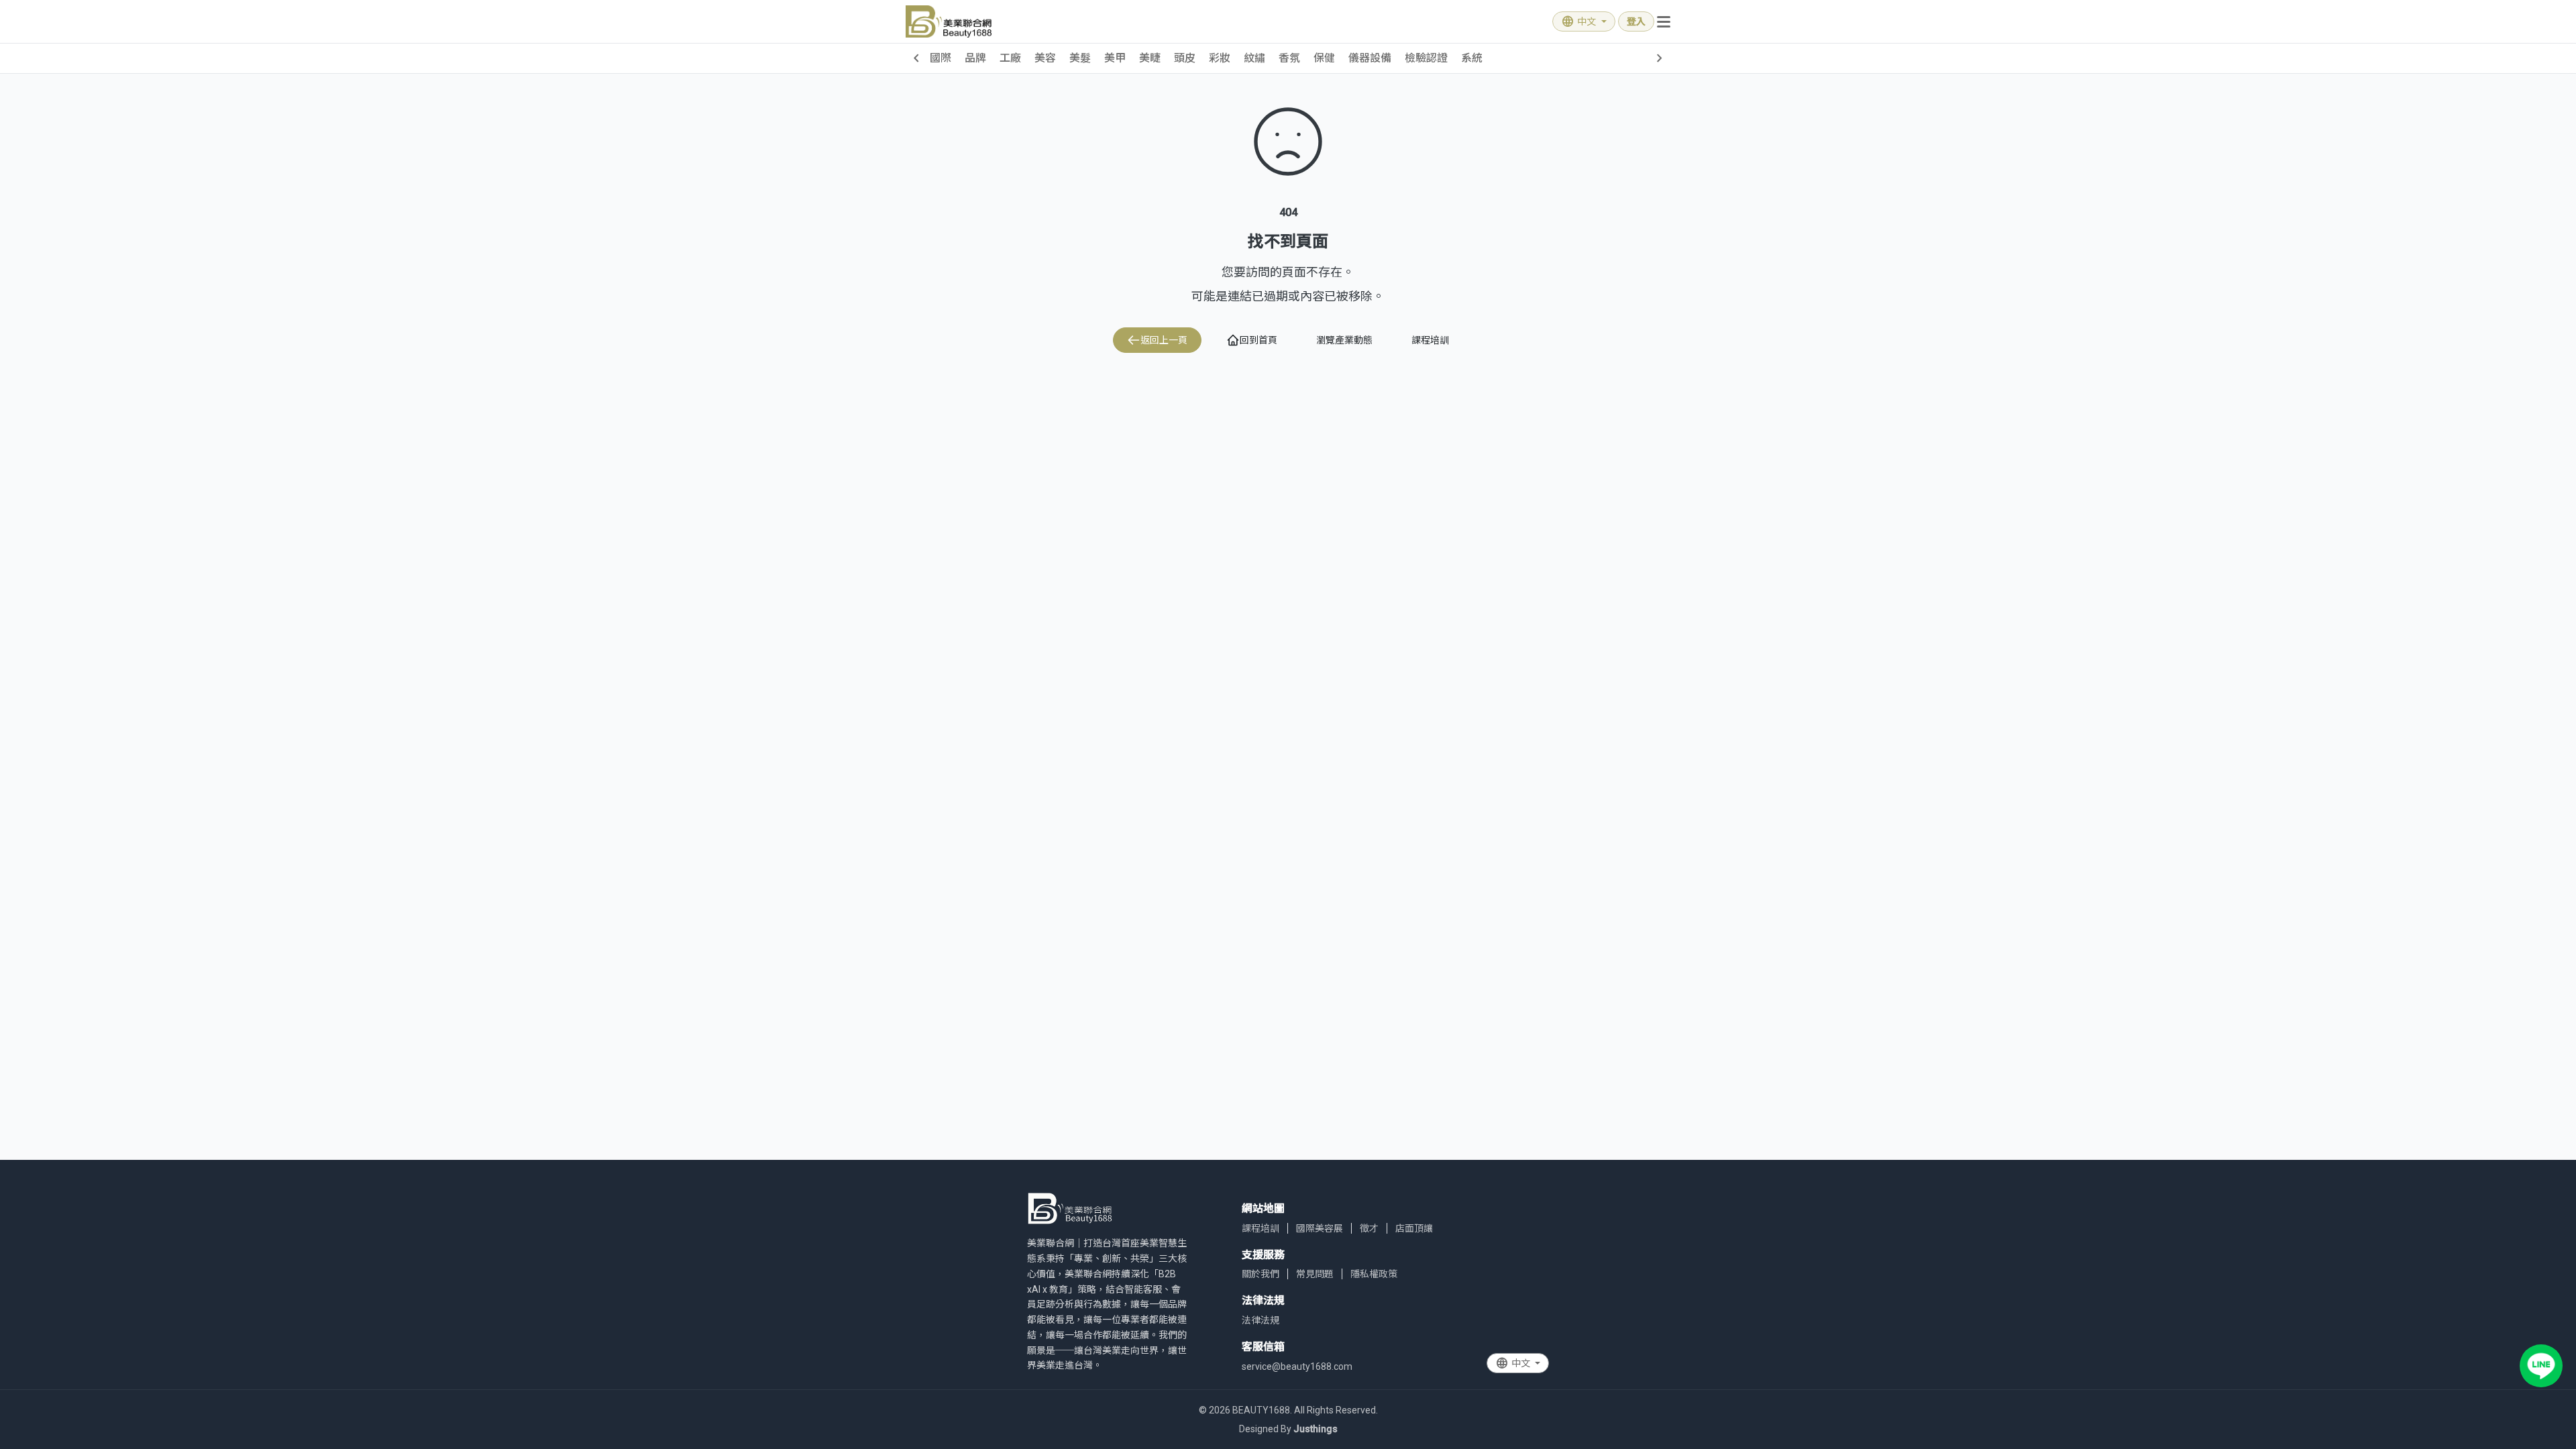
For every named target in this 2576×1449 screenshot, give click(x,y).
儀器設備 (1370, 58)
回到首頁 (1258, 340)
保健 (1324, 58)
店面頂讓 (1414, 1228)
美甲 (1115, 58)
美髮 (1080, 58)
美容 (1045, 58)
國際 (941, 58)
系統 (1472, 58)
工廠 (1010, 58)
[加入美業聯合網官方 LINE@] (2541, 1366)
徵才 (1369, 1228)
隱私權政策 (1374, 1274)
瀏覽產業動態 (1344, 340)
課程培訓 (1430, 340)
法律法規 (1260, 1320)
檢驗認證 (1426, 58)
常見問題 (1315, 1274)
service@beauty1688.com (1297, 1366)
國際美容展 (1320, 1228)
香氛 (1289, 58)
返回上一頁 (1164, 340)
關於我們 (1260, 1274)
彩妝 (1220, 58)
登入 (1636, 21)
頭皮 (1185, 58)
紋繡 (1254, 58)
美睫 (1150, 58)
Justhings (1316, 1429)
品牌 (975, 58)
